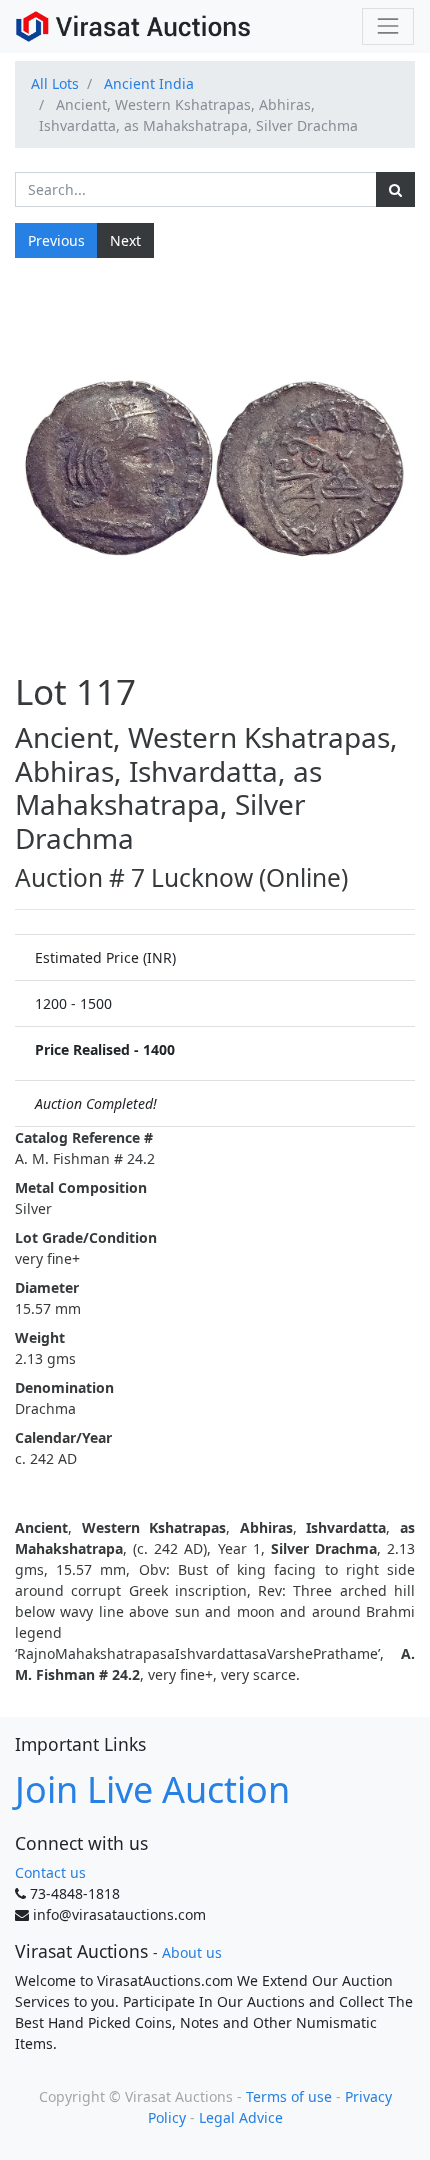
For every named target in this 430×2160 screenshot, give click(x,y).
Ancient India (149, 83)
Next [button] (125, 240)
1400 (159, 1049)
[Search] (395, 189)
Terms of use (289, 2096)
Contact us (50, 1872)
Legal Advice (241, 2117)
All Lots (55, 83)
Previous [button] (56, 240)
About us (192, 1952)
